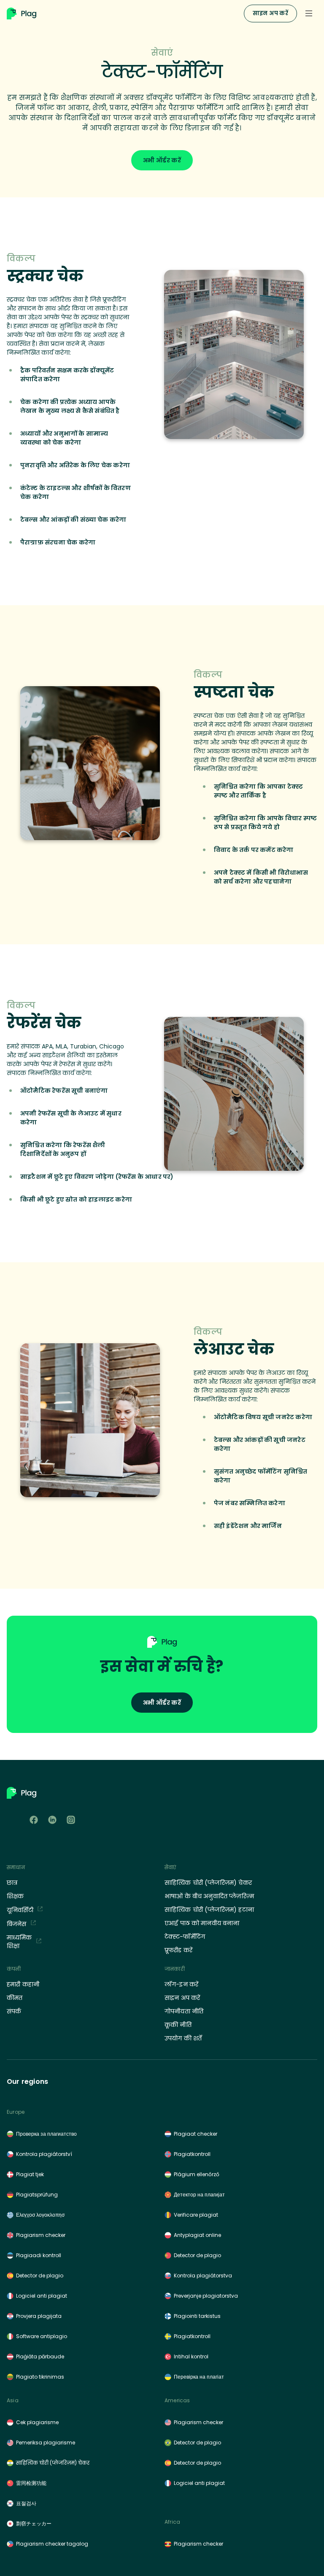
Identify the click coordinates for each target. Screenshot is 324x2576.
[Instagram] (71, 1820)
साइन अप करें (270, 13)
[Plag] (124, 13)
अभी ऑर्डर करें (162, 160)
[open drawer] (309, 13)
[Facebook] (34, 1820)
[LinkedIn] (52, 1820)
